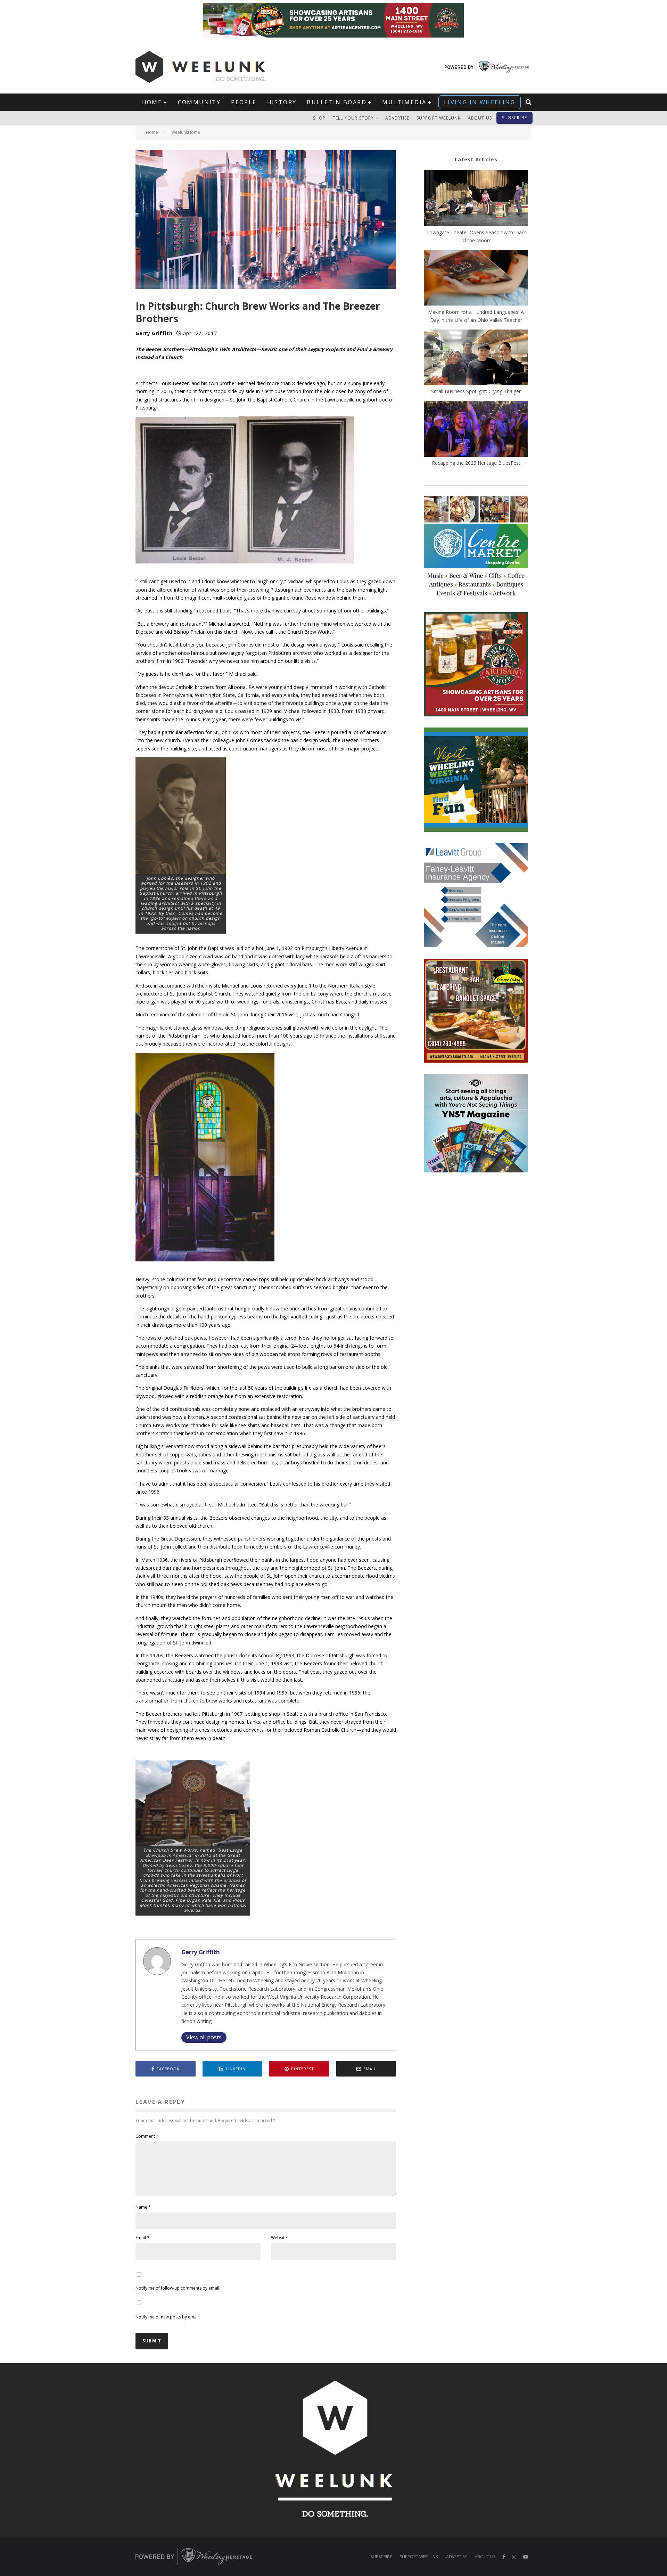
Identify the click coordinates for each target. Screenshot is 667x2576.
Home (152, 102)
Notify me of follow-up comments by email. (178, 2288)
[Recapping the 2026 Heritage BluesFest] (476, 430)
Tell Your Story (353, 118)
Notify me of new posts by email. (168, 2317)
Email (142, 2238)
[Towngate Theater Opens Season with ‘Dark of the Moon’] (476, 199)
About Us (480, 118)
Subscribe (514, 118)
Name (143, 2207)
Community (199, 102)
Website (279, 2238)
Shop (319, 118)
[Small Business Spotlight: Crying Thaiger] (476, 358)
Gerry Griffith (154, 333)
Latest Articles (476, 159)
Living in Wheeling (480, 102)
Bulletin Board (337, 102)
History (282, 102)
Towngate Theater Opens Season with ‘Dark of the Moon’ (476, 236)
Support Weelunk (439, 118)
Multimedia (404, 102)
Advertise (397, 118)
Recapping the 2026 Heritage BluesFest (476, 463)
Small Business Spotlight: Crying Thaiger (476, 391)
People (244, 102)
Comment (147, 2136)
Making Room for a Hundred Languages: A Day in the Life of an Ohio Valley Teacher (476, 316)
